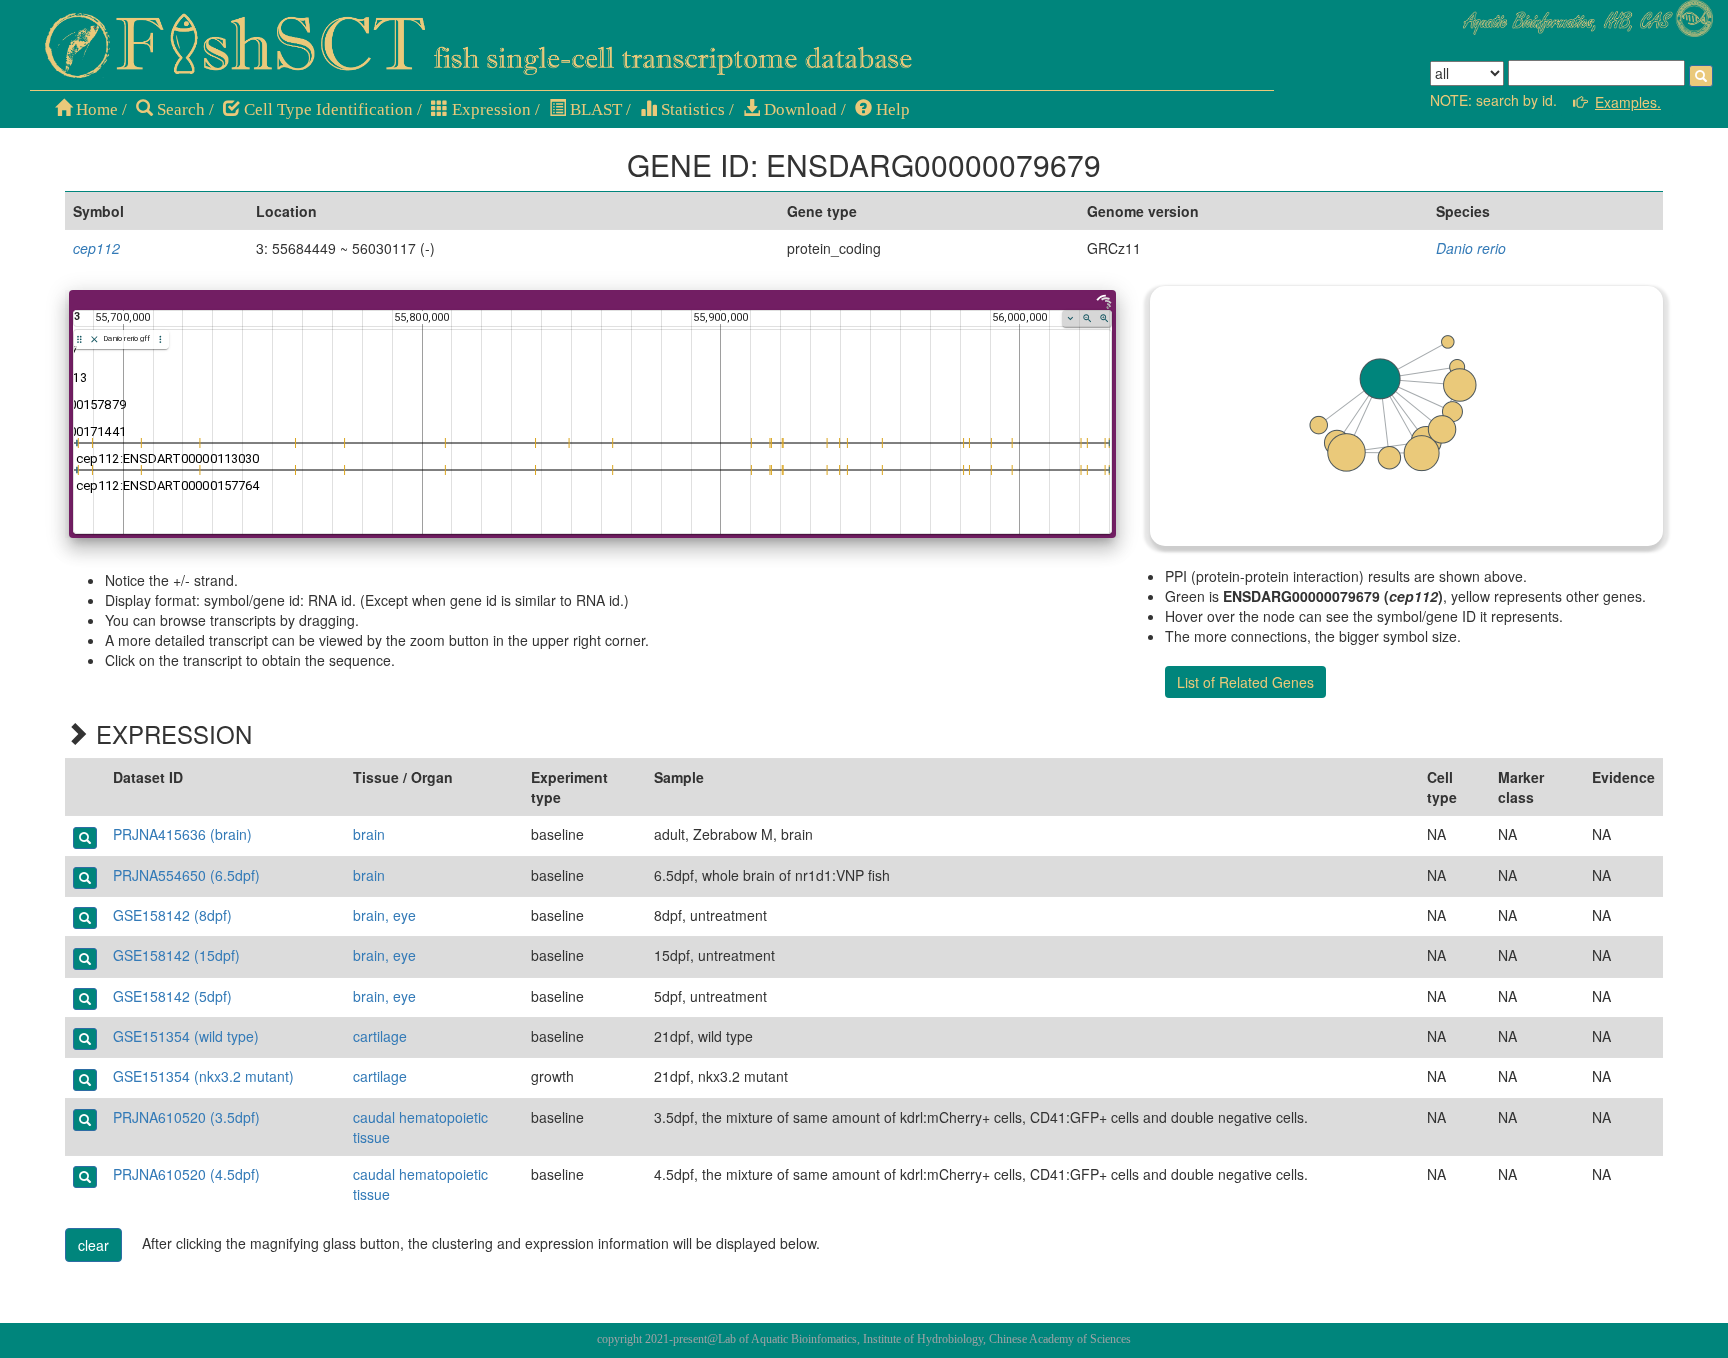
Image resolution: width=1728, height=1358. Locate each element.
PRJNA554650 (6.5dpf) (186, 875)
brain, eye (384, 915)
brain (369, 834)
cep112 (96, 248)
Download (798, 109)
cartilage (380, 1036)
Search (179, 109)
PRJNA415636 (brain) (182, 834)
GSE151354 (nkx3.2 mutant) (203, 1076)
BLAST (594, 109)
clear (93, 1245)
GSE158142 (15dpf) (176, 955)
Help (891, 109)
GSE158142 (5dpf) (172, 996)
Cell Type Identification (326, 109)
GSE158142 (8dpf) (172, 915)
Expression (489, 109)
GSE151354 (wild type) (186, 1036)
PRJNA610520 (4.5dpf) (186, 1174)
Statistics (691, 109)
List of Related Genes (1245, 682)
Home (95, 109)
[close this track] (94, 339)
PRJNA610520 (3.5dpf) (186, 1117)
